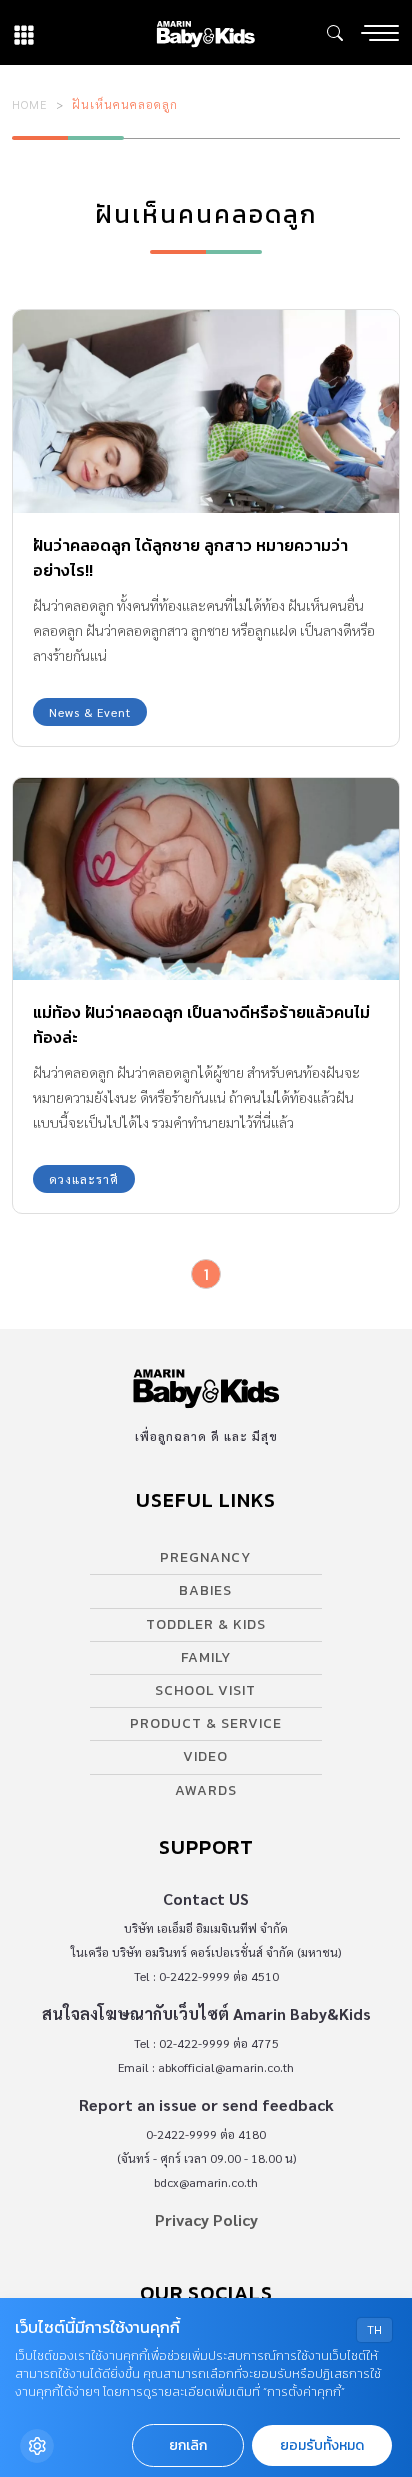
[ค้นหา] (335, 33)
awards (206, 1790)
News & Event (90, 712)
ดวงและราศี (84, 1179)
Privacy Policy (206, 2219)
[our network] (24, 32)
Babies (205, 1590)
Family (206, 1657)
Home (30, 104)
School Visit (205, 1690)
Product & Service (206, 1723)
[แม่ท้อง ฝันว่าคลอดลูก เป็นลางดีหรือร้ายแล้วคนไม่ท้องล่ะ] (206, 879)
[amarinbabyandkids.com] (205, 32)
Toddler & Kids (206, 1624)
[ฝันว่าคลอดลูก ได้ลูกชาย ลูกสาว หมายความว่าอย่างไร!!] (206, 411)
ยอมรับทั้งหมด (322, 2445)
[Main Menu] (380, 33)
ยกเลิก (188, 2445)
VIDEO (205, 1756)
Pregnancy (205, 1557)
